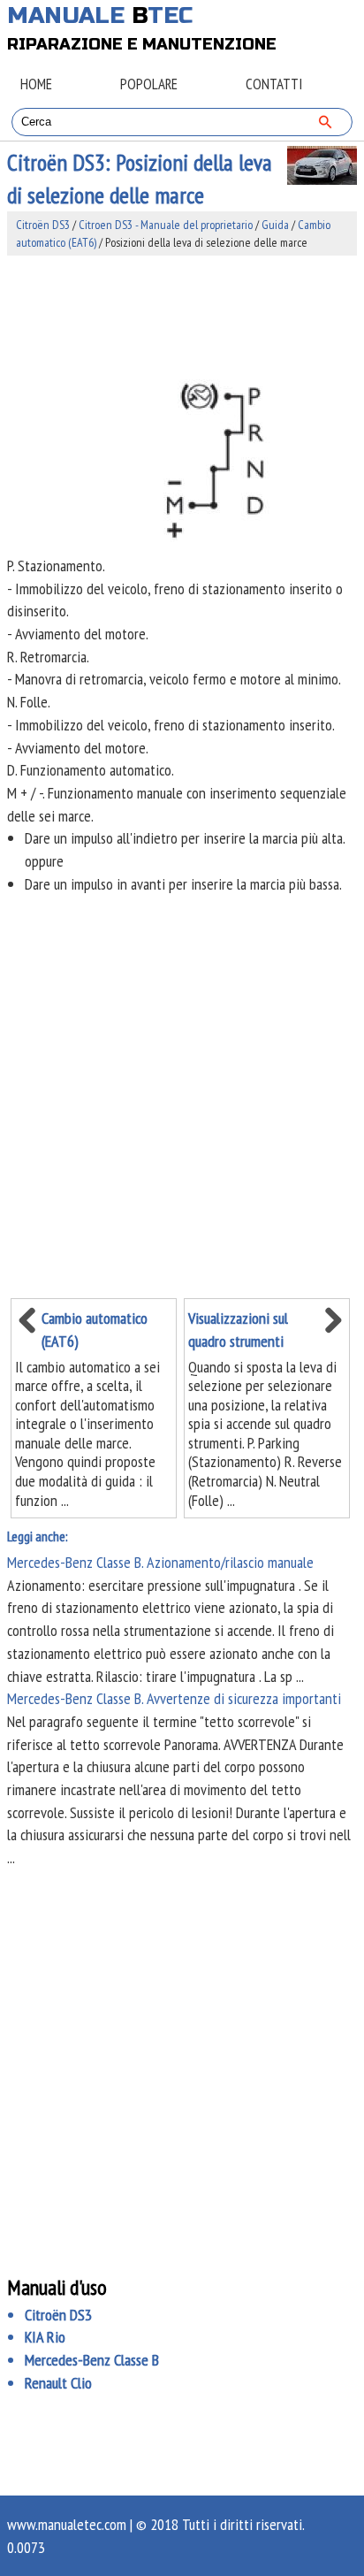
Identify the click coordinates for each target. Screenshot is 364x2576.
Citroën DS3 (43, 225)
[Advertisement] (182, 314)
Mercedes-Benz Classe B (92, 2360)
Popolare (149, 84)
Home (36, 84)
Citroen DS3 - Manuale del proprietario (166, 225)
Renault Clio (58, 2383)
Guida (275, 225)
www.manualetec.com (67, 2524)
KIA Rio (45, 2337)
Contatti (274, 84)
